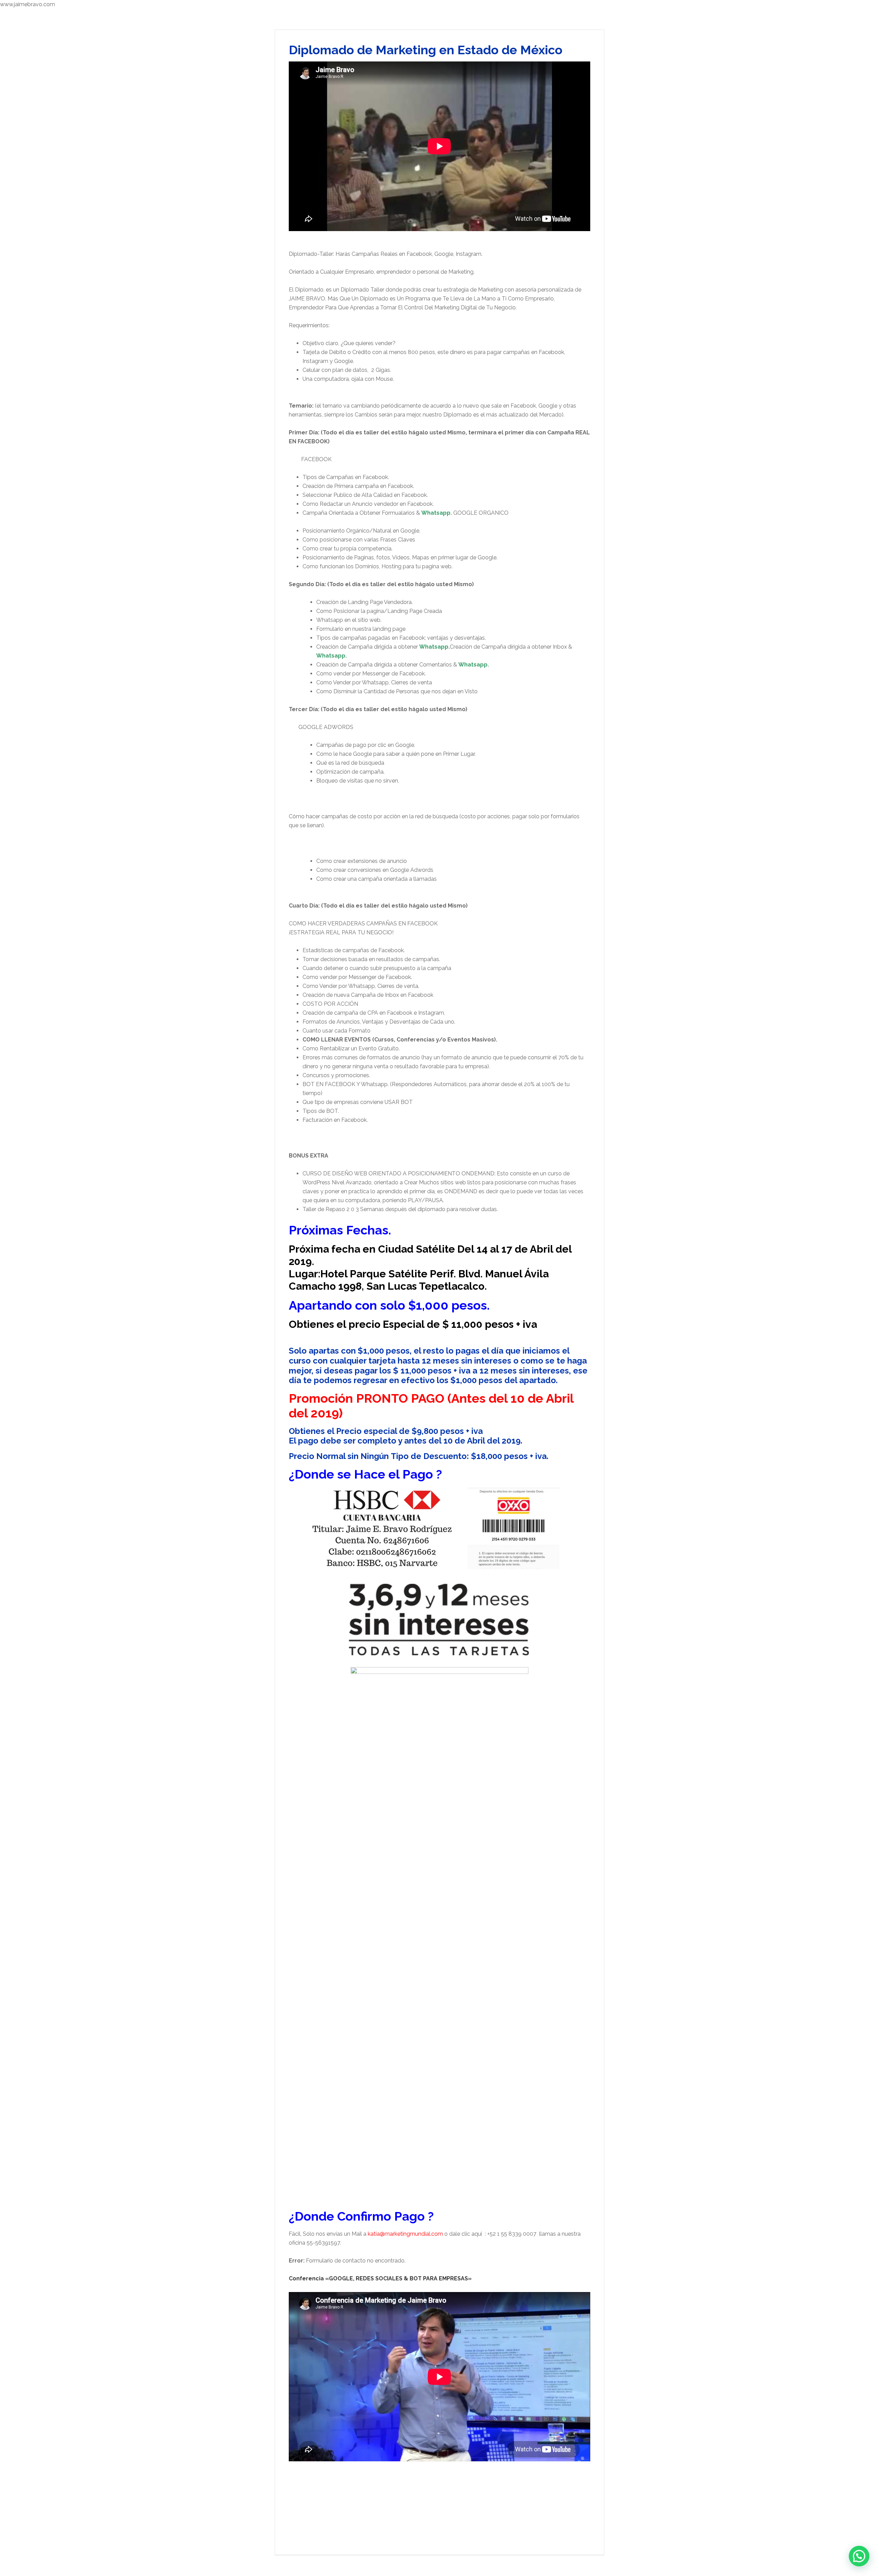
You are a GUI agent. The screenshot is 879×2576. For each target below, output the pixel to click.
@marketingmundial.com (411, 2234)
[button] (859, 2556)
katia (374, 2234)
